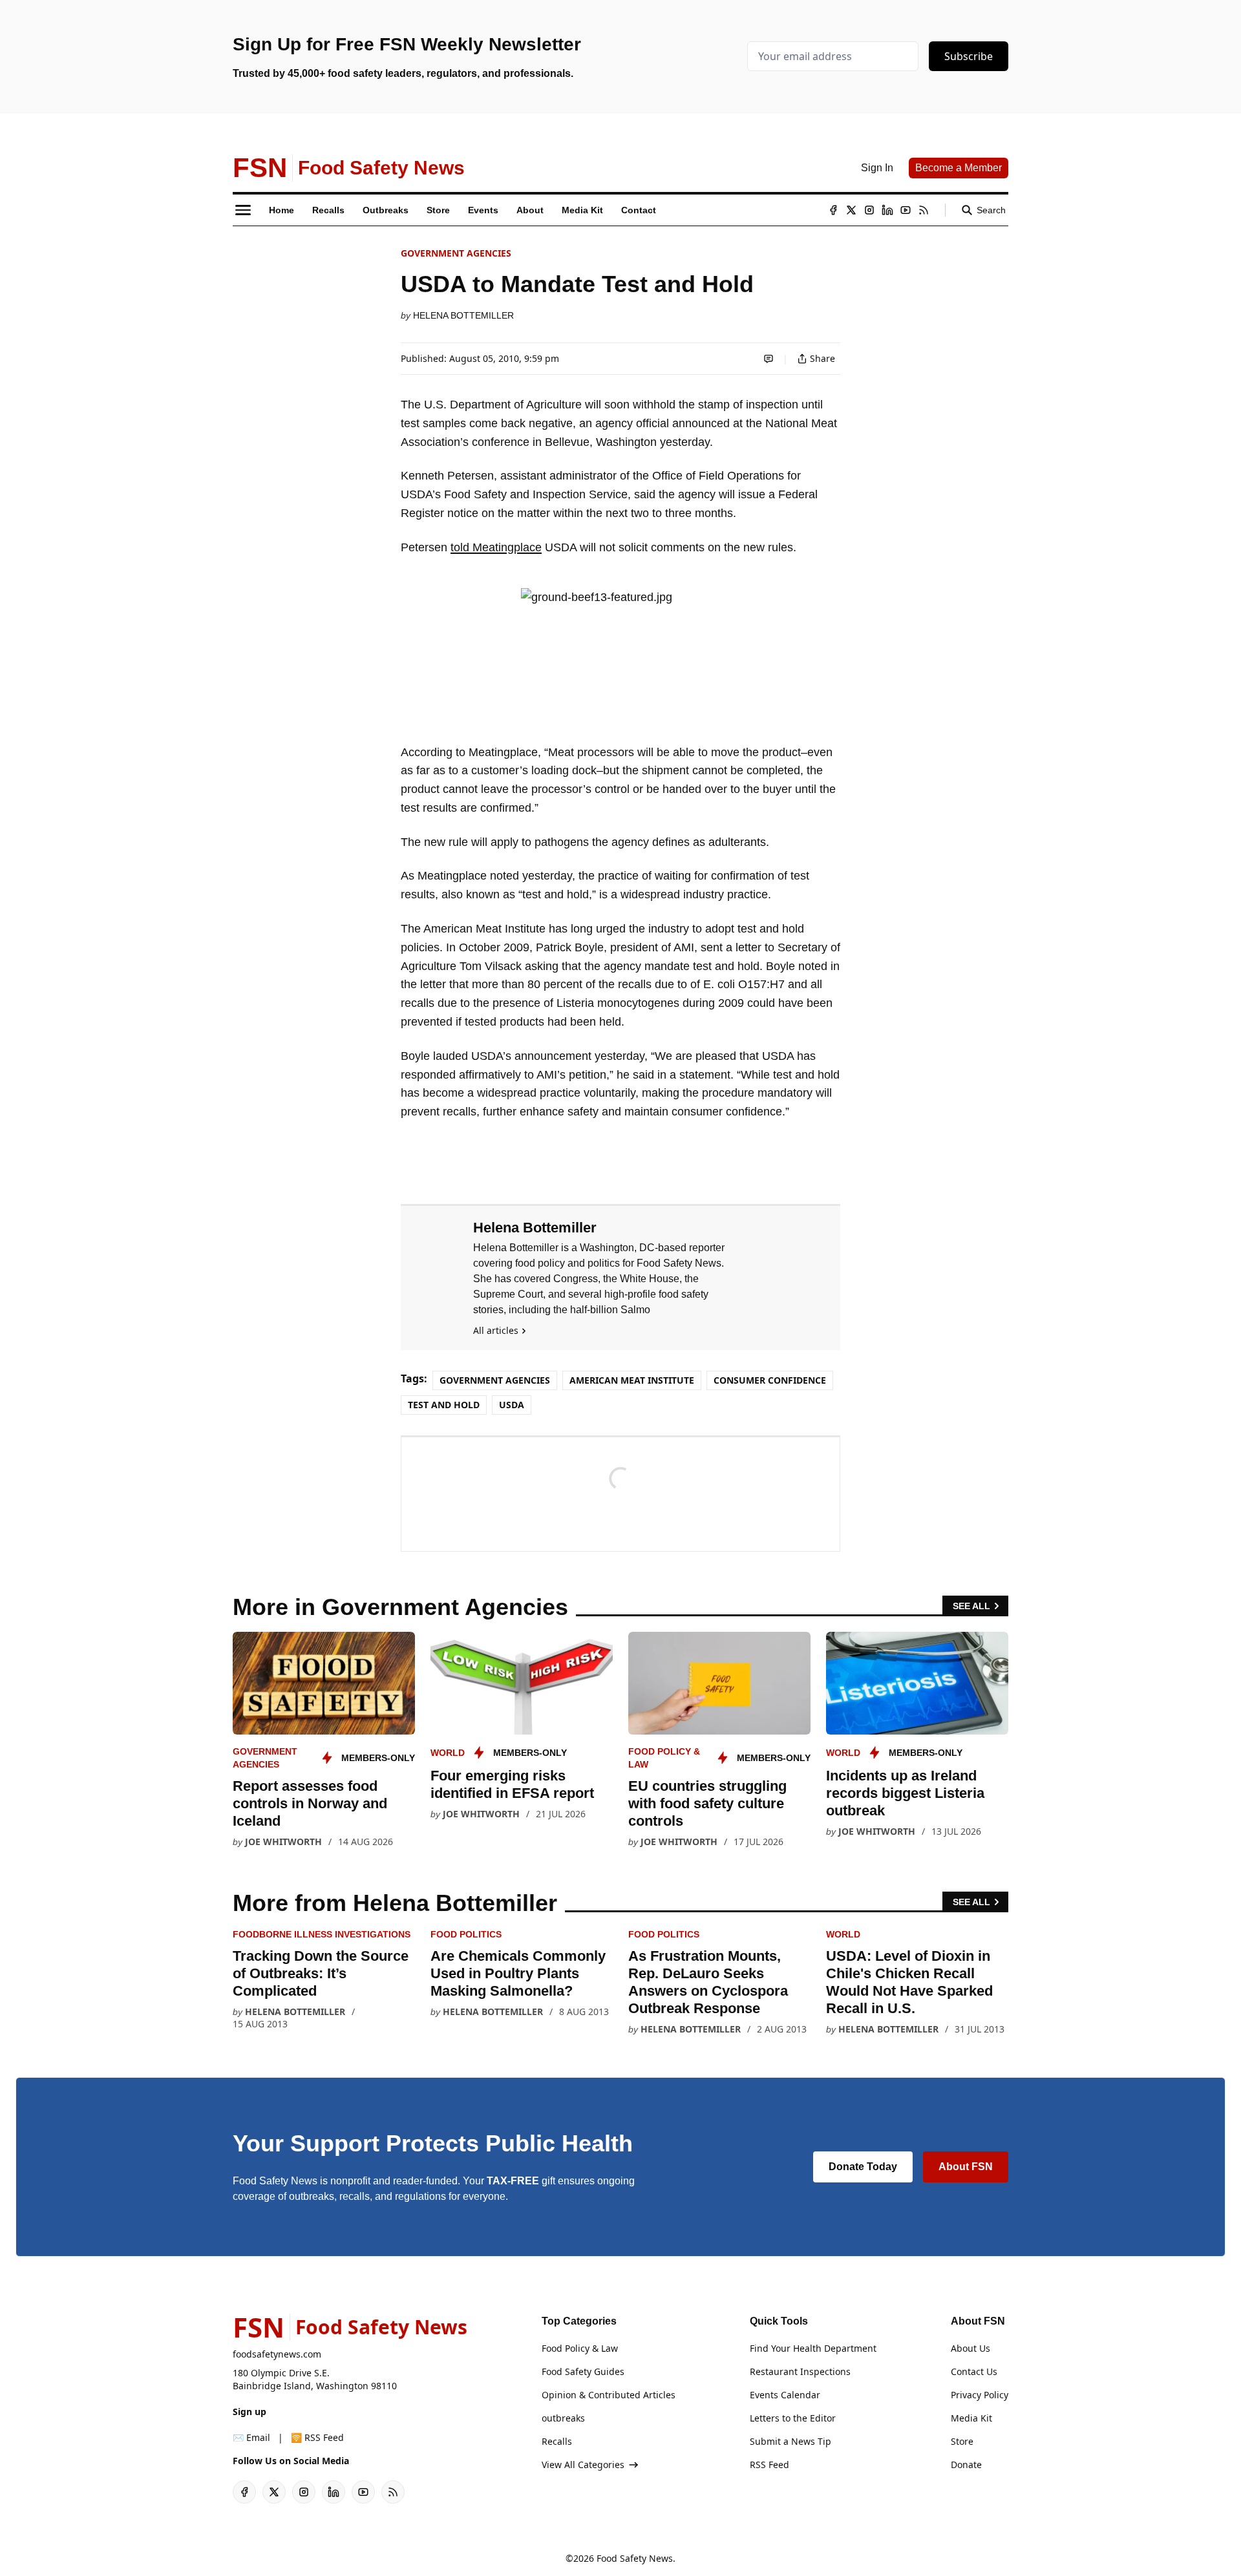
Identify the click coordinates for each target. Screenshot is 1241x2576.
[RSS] (924, 210)
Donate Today (863, 2167)
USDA (512, 1405)
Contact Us (974, 2371)
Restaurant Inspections (800, 2371)
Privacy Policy (980, 2395)
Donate (966, 2465)
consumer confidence (770, 1380)
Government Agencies (456, 253)
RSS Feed (769, 2465)
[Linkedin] (887, 210)
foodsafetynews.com (277, 2354)
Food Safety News (635, 2558)
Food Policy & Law (580, 2348)
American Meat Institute (632, 1380)
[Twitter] (851, 210)
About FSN (966, 2167)
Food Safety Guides (583, 2371)
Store (962, 2441)
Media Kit (971, 2418)
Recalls (557, 2441)
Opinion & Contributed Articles (609, 2395)
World (448, 1753)
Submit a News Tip (790, 2441)
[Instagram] (869, 210)
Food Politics (466, 1934)
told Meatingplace (496, 547)
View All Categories (583, 2465)
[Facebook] (833, 210)
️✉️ (251, 2437)
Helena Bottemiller (463, 315)
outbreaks (563, 2418)
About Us (971, 2348)
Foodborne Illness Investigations (322, 1934)
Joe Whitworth (283, 1842)
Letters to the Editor (793, 2418)
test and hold (444, 1405)
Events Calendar (785, 2395)
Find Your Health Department (813, 2348)
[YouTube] (906, 210)
